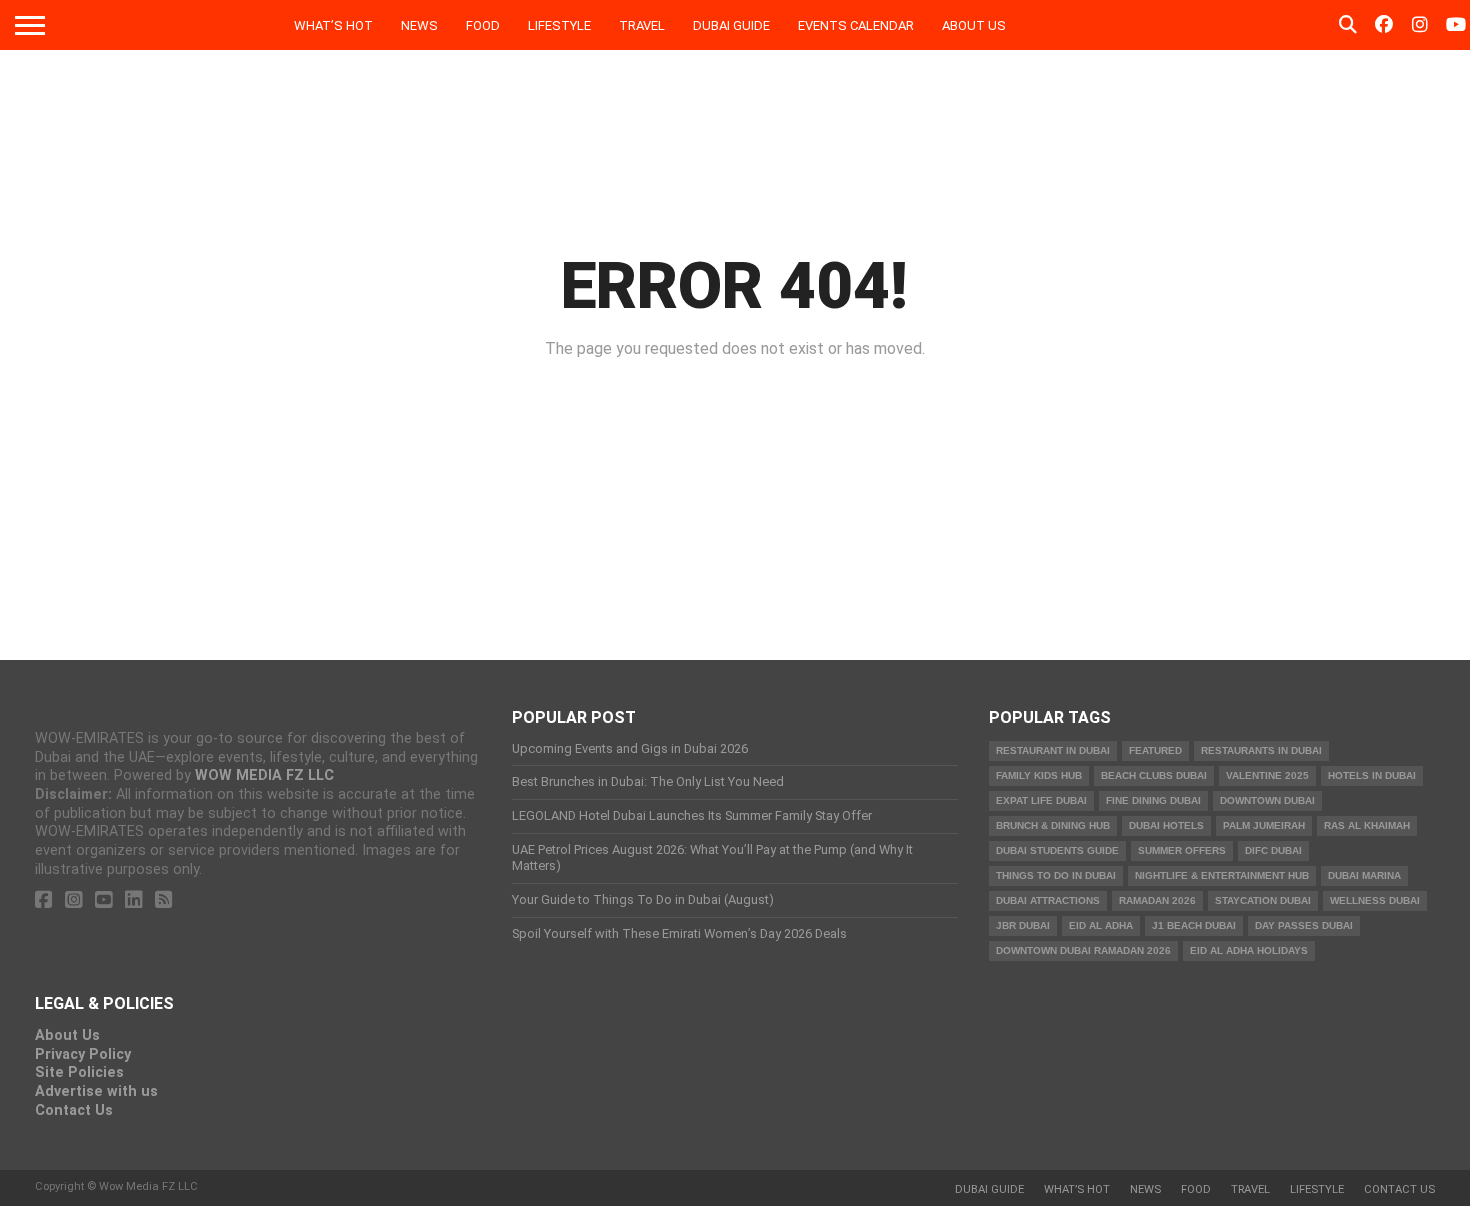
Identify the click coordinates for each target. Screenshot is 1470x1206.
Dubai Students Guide (1057, 850)
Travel (642, 25)
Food (483, 25)
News (419, 25)
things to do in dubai (1056, 875)
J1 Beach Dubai (1194, 925)
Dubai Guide (731, 25)
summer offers (1182, 850)
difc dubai (1273, 850)
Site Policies (79, 1072)
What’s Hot (333, 25)
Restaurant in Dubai (1053, 750)
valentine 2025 (1267, 775)
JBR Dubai (1023, 925)
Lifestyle (559, 25)
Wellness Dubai (1375, 900)
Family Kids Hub (1039, 775)
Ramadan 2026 (1157, 900)
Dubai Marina (1364, 875)
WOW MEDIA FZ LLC (264, 775)
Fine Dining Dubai (1153, 800)
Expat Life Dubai (1041, 800)
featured (1155, 750)
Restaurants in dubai (1261, 750)
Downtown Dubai (1267, 800)
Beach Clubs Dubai (1154, 775)
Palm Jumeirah (1264, 825)
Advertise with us (96, 1091)
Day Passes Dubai (1304, 925)
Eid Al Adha (1101, 925)
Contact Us (74, 1110)
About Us (974, 25)
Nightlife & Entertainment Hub (1222, 875)
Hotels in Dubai (1372, 775)
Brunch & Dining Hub (1053, 825)
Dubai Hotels (1166, 825)
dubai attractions (1048, 900)
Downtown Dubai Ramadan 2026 (1083, 950)
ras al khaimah (1367, 825)
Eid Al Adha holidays (1249, 950)
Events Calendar (856, 25)
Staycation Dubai (1263, 900)
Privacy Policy (83, 1054)
